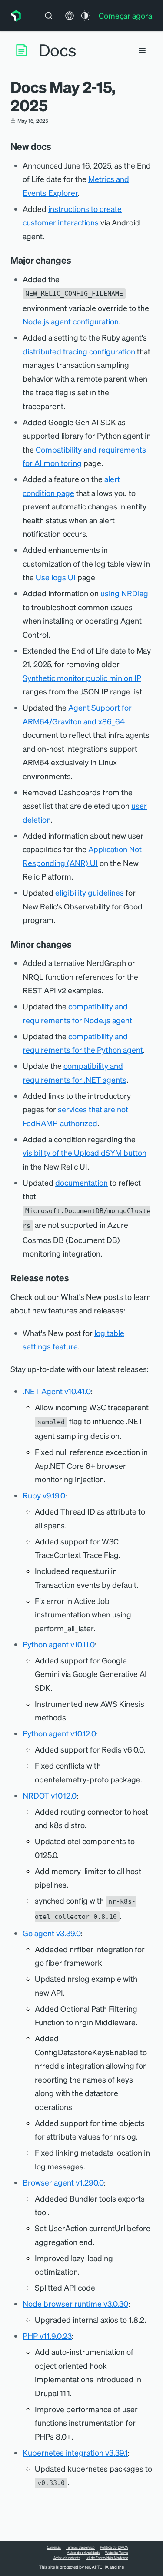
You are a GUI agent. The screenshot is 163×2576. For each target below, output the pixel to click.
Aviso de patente (67, 2558)
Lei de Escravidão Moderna (107, 2558)
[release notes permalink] (73, 1278)
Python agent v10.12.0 (59, 1733)
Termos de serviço (80, 2547)
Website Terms (117, 2553)
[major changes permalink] (76, 260)
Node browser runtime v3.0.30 (75, 2303)
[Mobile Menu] (142, 50)
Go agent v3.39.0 (52, 1933)
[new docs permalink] (56, 146)
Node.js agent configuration (71, 321)
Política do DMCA (114, 2547)
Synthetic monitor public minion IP (82, 678)
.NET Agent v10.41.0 (57, 1391)
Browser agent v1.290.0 (63, 2182)
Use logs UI (56, 577)
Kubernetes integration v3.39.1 (75, 2452)
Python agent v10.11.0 (59, 1644)
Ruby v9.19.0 (44, 1495)
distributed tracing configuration (79, 351)
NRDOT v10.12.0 (50, 1795)
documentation (81, 1182)
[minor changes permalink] (76, 944)
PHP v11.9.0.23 (47, 2336)
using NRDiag (124, 593)
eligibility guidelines (90, 892)
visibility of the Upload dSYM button (85, 1152)
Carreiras (54, 2547)
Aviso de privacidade (83, 2553)
